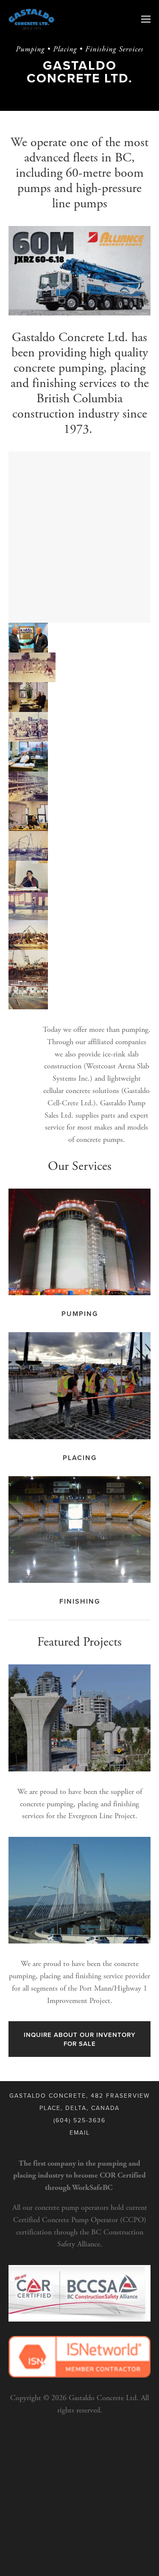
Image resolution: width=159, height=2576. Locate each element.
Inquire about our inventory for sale (80, 2039)
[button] (28, 638)
